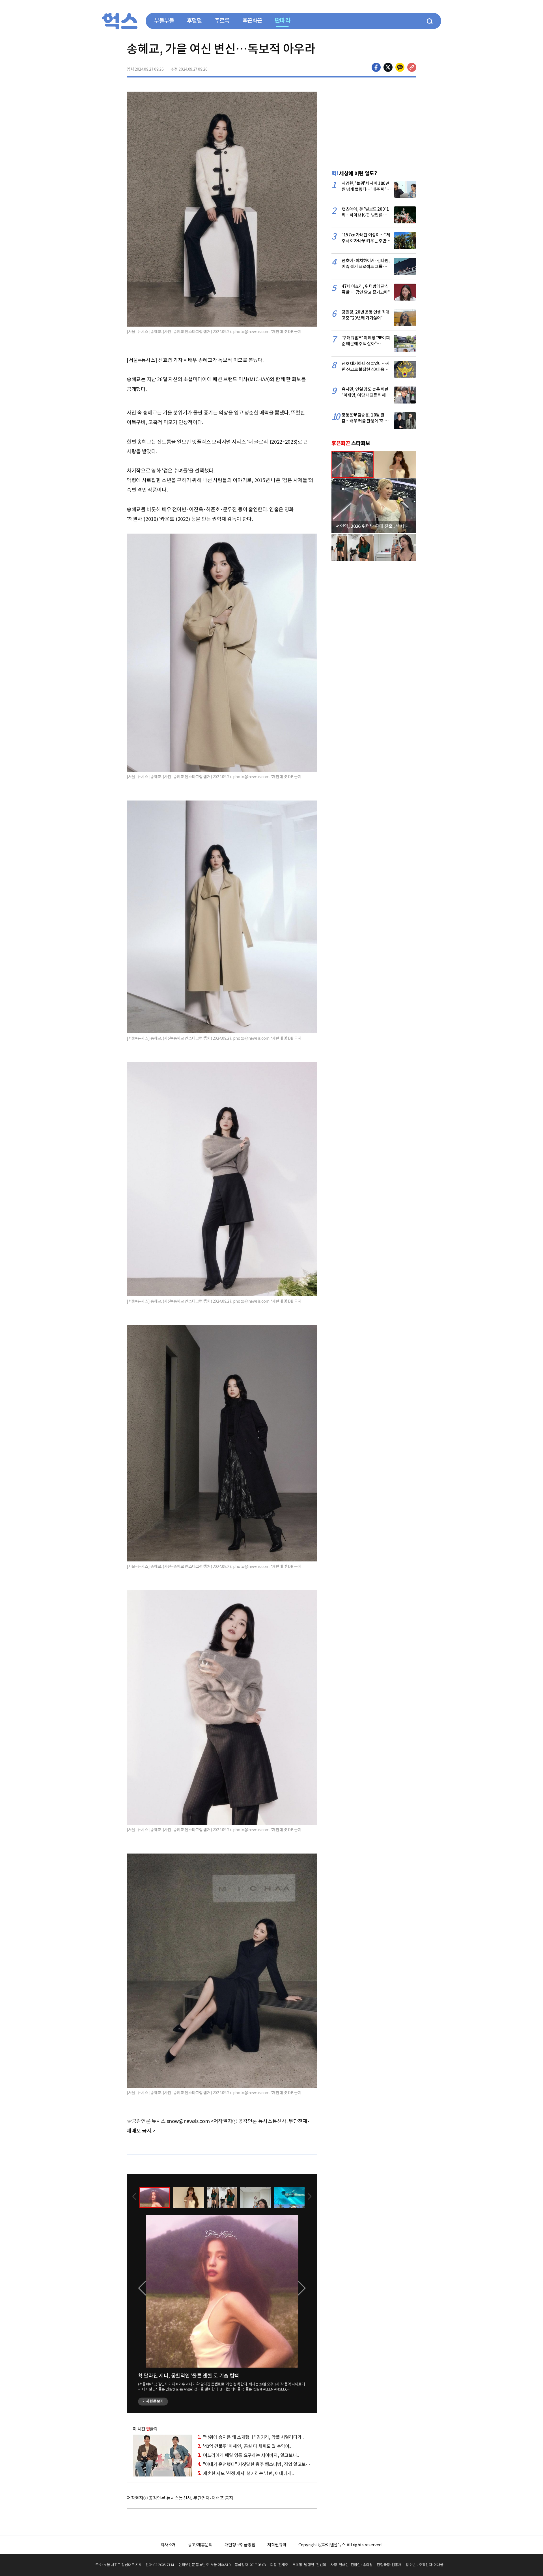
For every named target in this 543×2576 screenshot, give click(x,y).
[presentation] (134, 2197)
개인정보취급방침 (240, 2545)
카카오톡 (400, 67)
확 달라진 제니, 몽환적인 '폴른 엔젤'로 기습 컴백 (188, 2376)
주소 (412, 67)
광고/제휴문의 (200, 2545)
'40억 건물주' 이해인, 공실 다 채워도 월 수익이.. (244, 2446)
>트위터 (388, 67)
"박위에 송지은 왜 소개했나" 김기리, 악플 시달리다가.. (251, 2437)
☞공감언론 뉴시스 (146, 2121)
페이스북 (376, 67)
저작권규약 (277, 2545)
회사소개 (168, 2545)
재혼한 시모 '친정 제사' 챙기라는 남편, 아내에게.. (246, 2473)
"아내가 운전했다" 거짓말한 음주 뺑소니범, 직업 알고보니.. (255, 2464)
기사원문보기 (153, 2401)
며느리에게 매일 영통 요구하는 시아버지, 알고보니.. (248, 2455)
